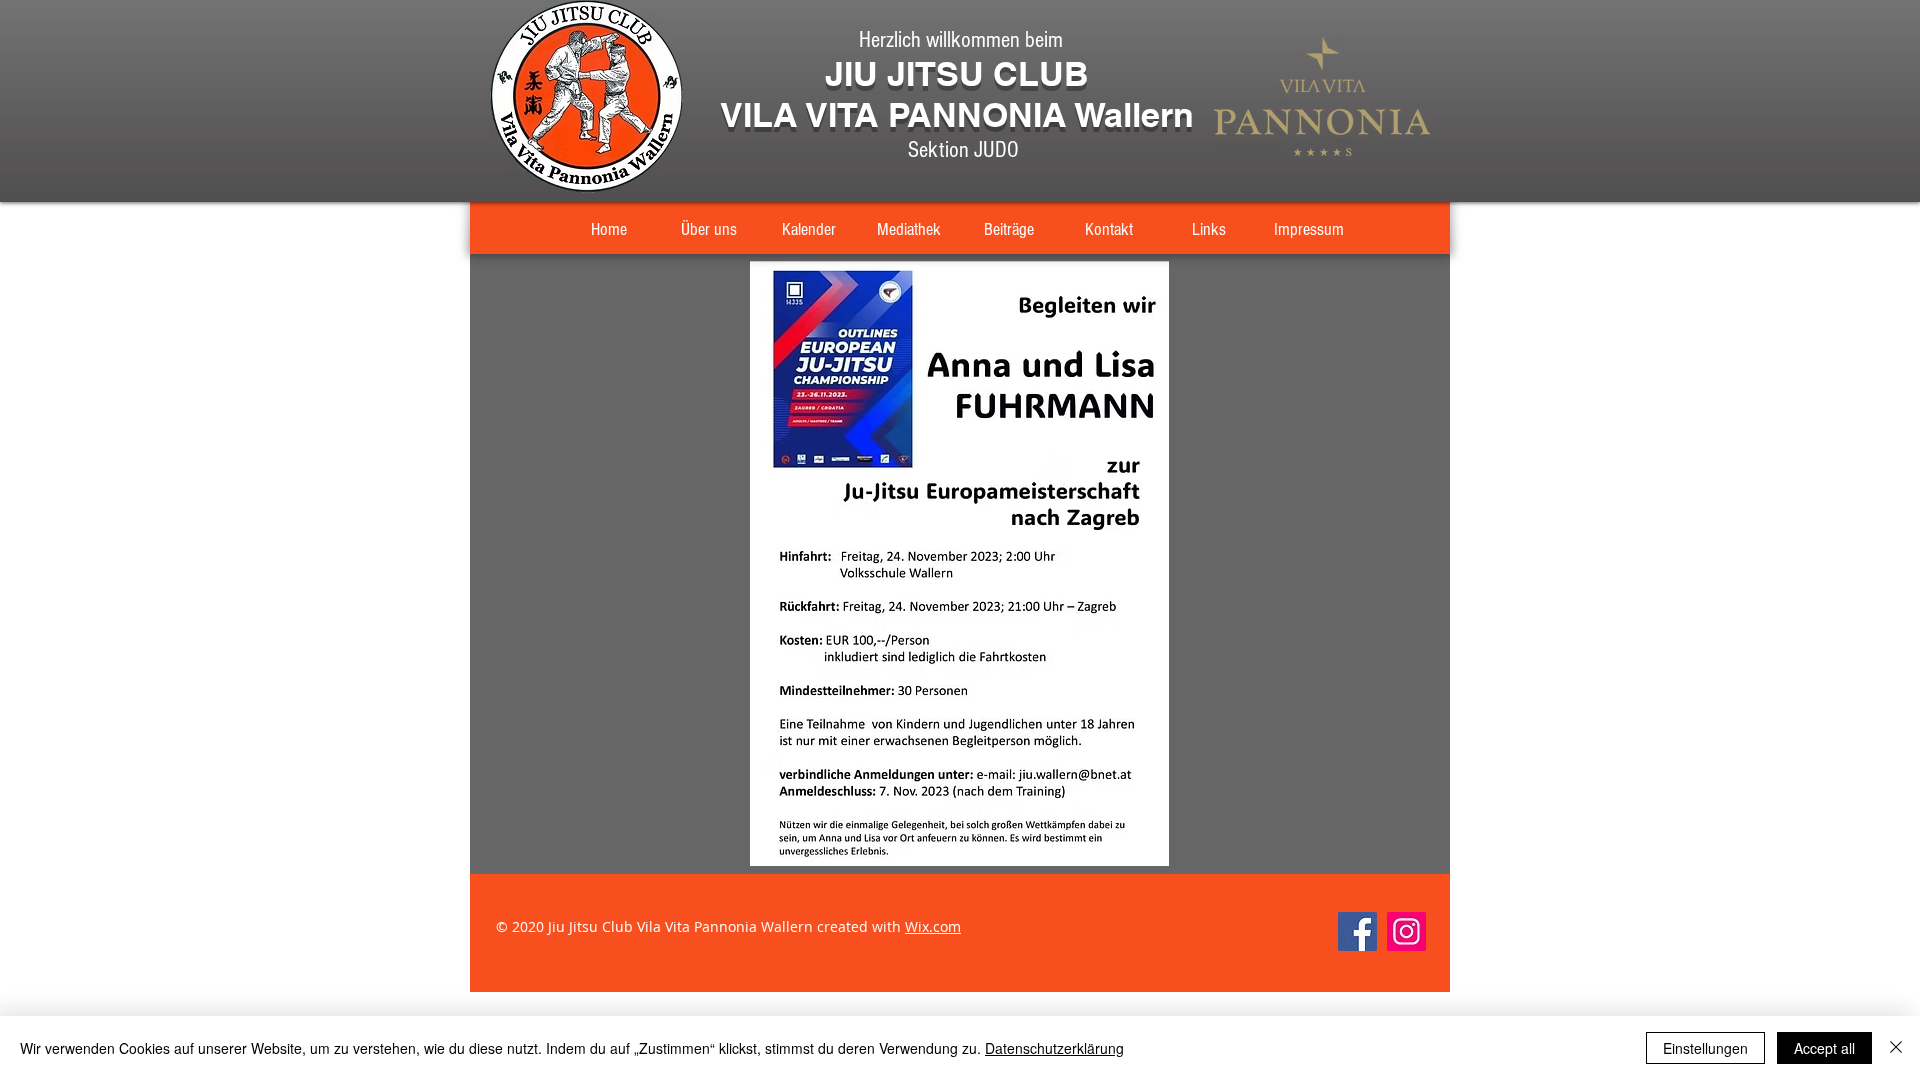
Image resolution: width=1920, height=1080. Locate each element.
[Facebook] (1357, 931)
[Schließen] (1896, 1048)
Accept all (1824, 1048)
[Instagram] (1406, 931)
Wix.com (933, 926)
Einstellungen (1705, 1048)
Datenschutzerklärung (1054, 1048)
